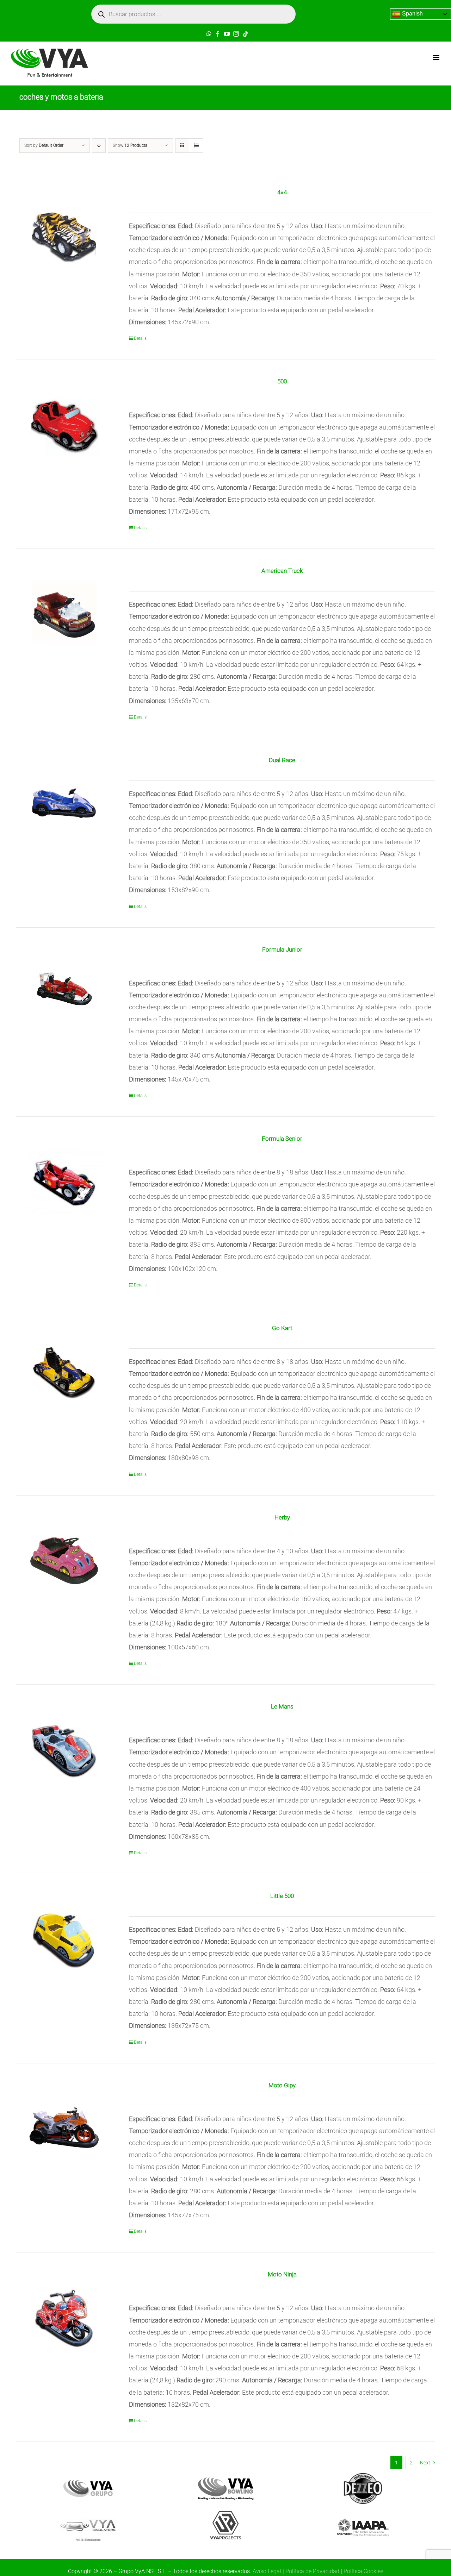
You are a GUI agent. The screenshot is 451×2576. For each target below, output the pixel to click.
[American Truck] (64, 615)
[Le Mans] (64, 1750)
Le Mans (282, 1706)
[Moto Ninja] (64, 2318)
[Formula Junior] (64, 994)
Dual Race (282, 760)
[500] (64, 425)
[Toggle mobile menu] (437, 58)
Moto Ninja (282, 2274)
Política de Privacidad (312, 2571)
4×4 (282, 192)
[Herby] (64, 1561)
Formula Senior (282, 1139)
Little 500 (282, 1896)
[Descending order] (99, 146)
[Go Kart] (64, 1372)
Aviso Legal (267, 2571)
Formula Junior (282, 949)
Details (140, 338)
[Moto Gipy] (64, 2129)
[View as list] (196, 146)
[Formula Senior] (64, 1183)
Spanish (412, 14)
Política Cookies (363, 2571)
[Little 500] (64, 1940)
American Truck (282, 571)
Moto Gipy (282, 2085)
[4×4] (64, 236)
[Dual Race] (64, 804)
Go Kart (282, 1328)
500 (282, 381)
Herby (282, 1517)
